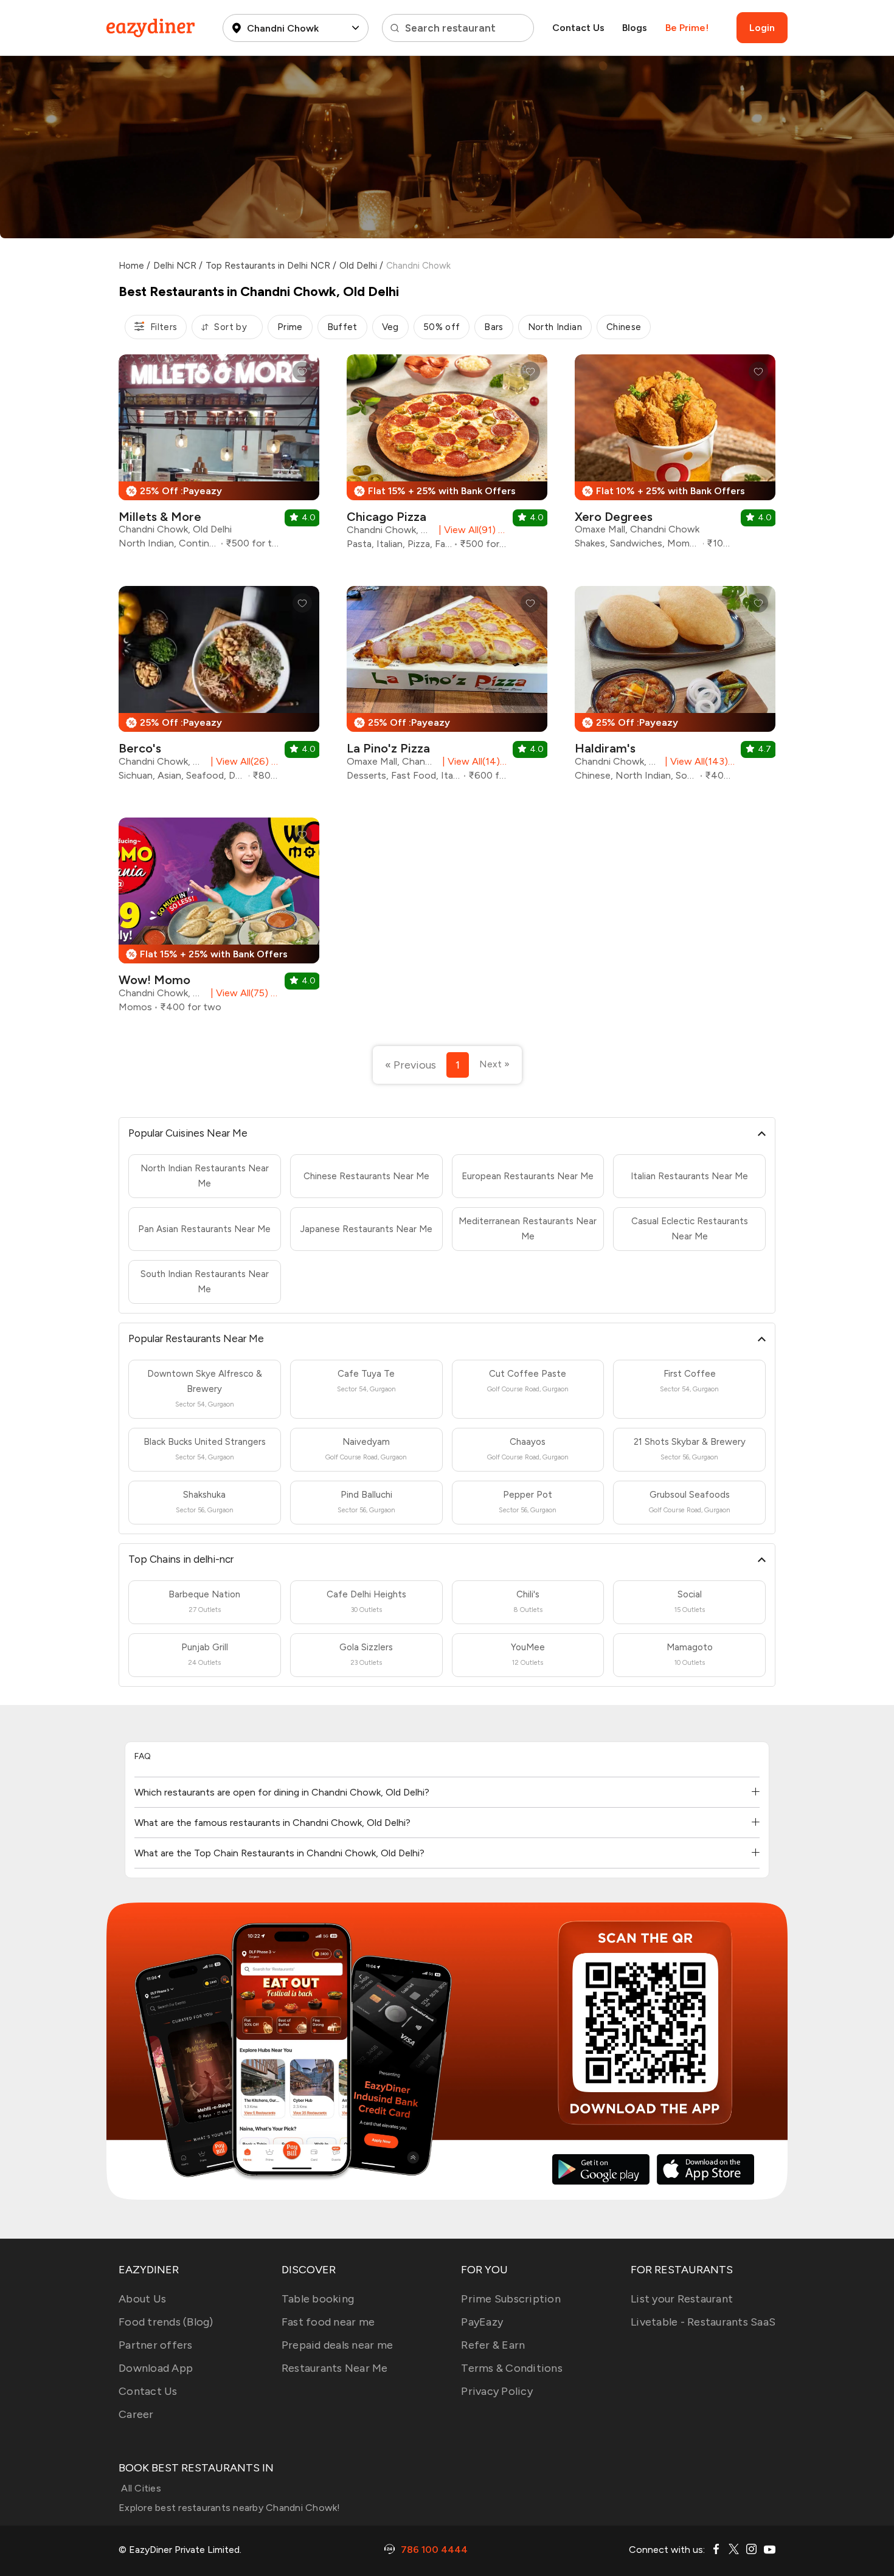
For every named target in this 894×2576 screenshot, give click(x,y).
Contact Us (578, 28)
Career (136, 2414)
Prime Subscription (511, 2299)
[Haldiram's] (675, 688)
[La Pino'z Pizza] (447, 688)
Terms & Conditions (512, 2368)
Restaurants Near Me (335, 2368)
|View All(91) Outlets (470, 530)
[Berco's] (219, 688)
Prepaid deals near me (337, 2345)
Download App (156, 2368)
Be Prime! (687, 28)
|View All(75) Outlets (242, 993)
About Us (142, 2299)
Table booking (318, 2299)
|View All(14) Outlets (472, 761)
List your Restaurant (682, 2299)
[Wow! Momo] (219, 920)
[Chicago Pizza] (447, 456)
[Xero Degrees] (675, 456)
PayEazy (482, 2322)
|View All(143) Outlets (698, 761)
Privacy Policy (497, 2391)
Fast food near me (328, 2322)
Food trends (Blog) (166, 2322)
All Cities (140, 2488)
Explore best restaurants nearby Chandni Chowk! (230, 2508)
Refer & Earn (493, 2345)
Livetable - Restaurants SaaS (703, 2322)
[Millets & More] (219, 456)
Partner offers (156, 2345)
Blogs (635, 28)
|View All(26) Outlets (242, 761)
